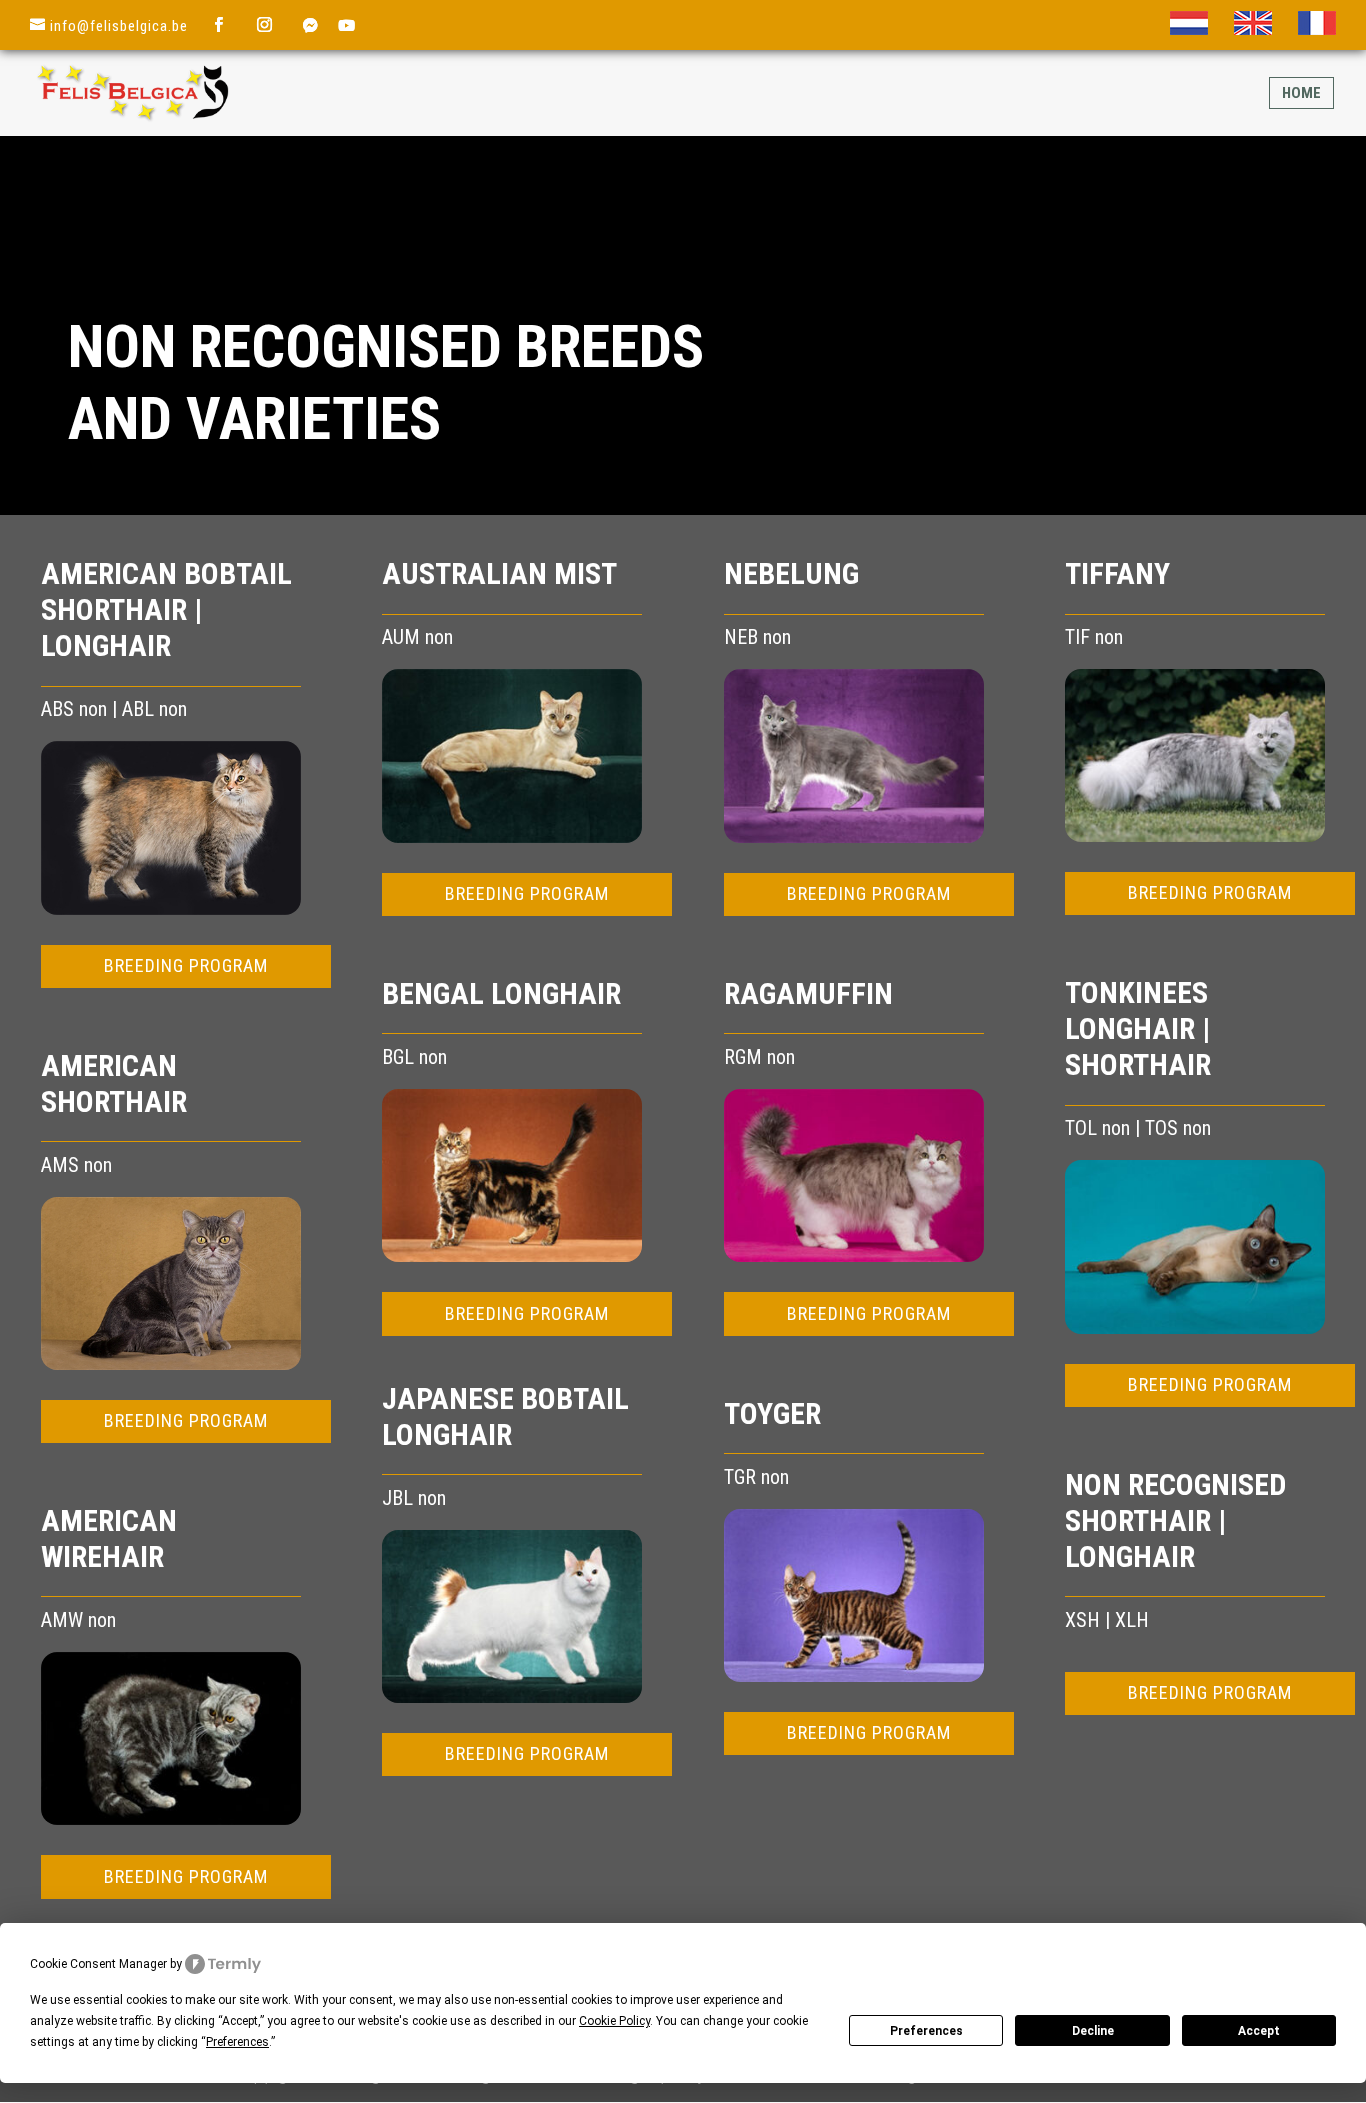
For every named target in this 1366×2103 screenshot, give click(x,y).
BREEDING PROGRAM (186, 965)
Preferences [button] (237, 2042)
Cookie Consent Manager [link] (98, 1964)
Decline (1093, 2031)
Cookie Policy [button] (614, 2021)
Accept (1259, 2031)
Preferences (926, 2031)
